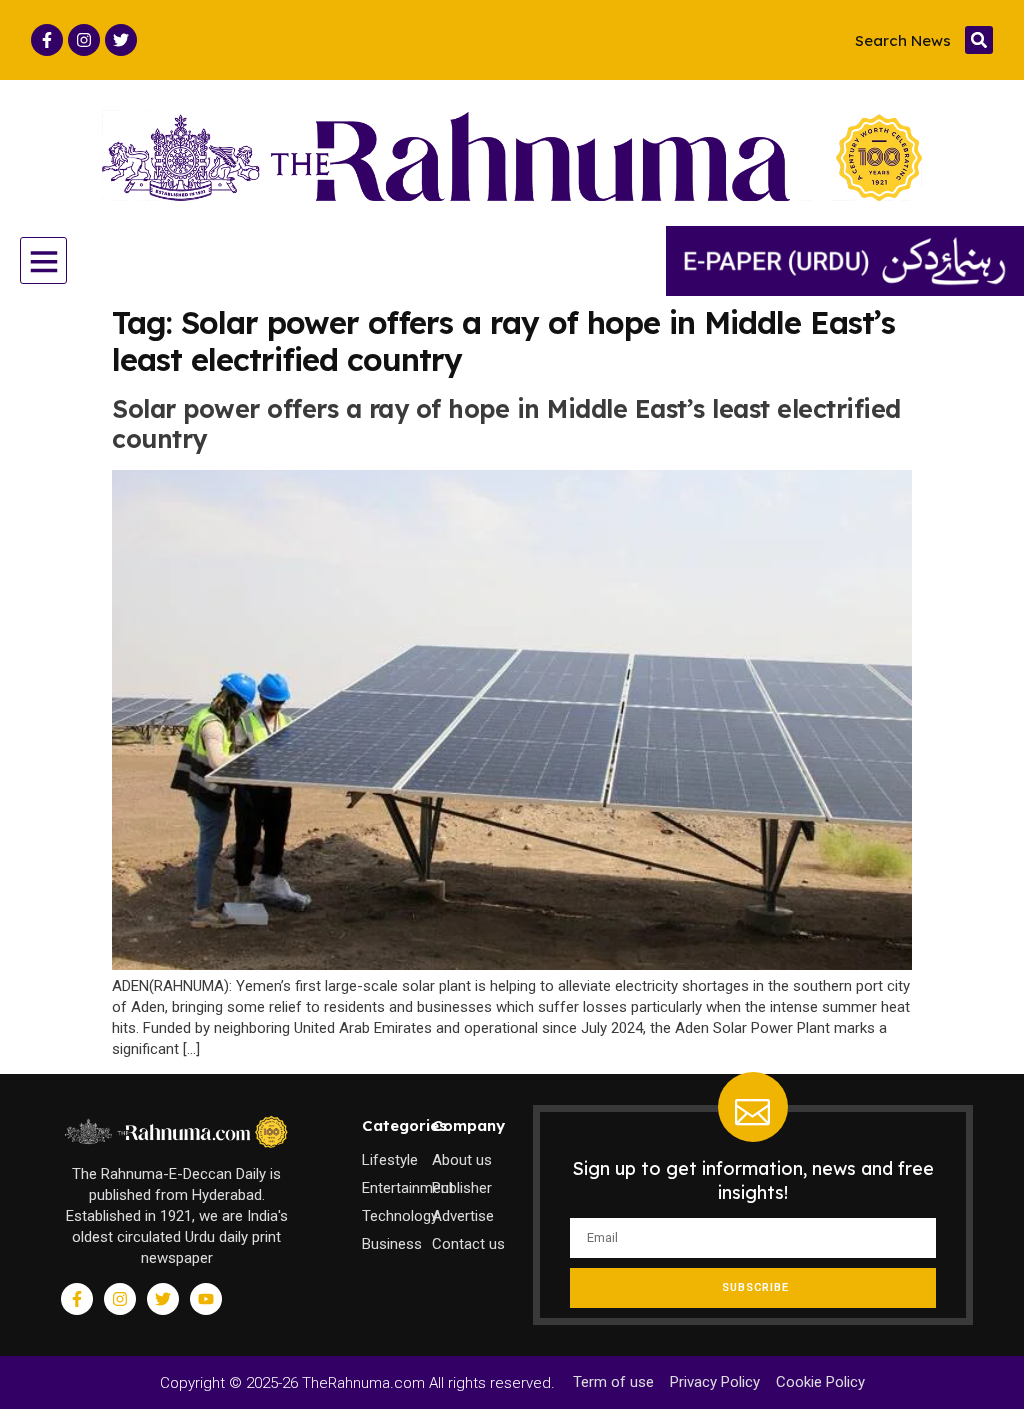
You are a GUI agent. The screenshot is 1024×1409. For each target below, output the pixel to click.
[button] (979, 40)
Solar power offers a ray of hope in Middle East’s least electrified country (506, 423)
